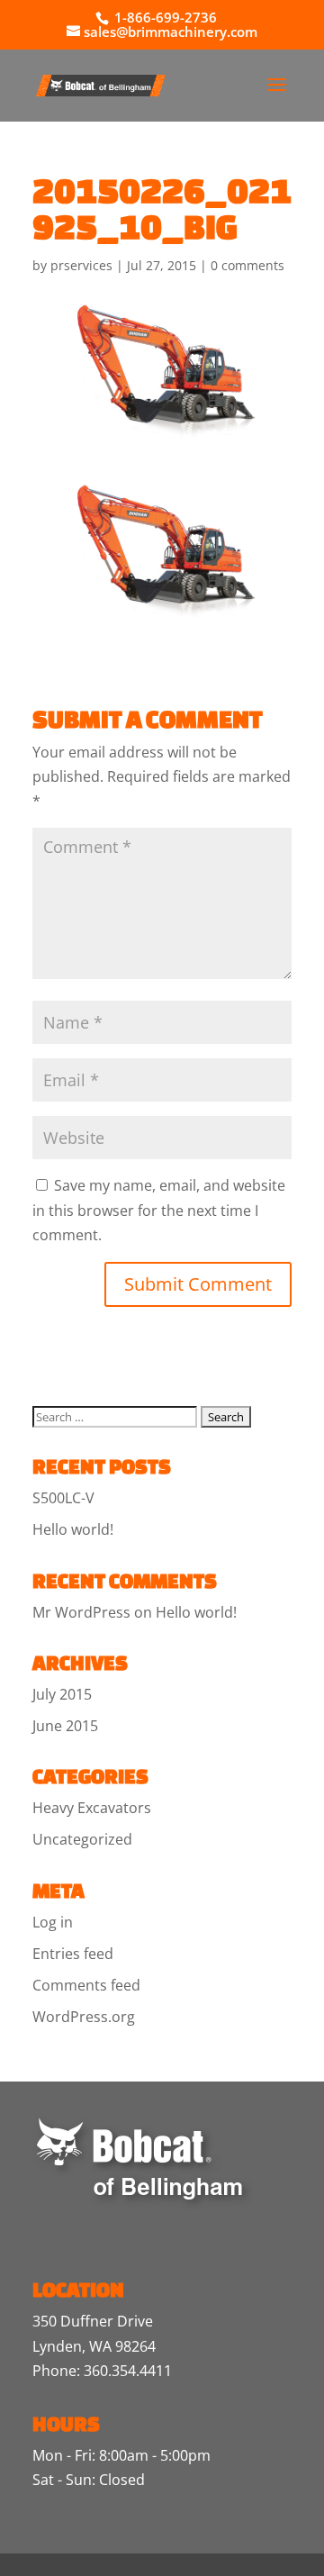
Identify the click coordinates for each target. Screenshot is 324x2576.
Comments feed (86, 1985)
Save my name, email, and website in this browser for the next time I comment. (159, 1210)
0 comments (247, 265)
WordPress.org (84, 2017)
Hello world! (73, 1529)
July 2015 (62, 1694)
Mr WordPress (81, 1612)
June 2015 (65, 1726)
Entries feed (73, 1954)
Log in (53, 1922)
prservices (81, 265)
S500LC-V (63, 1498)
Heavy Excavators (92, 1808)
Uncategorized (82, 1839)
